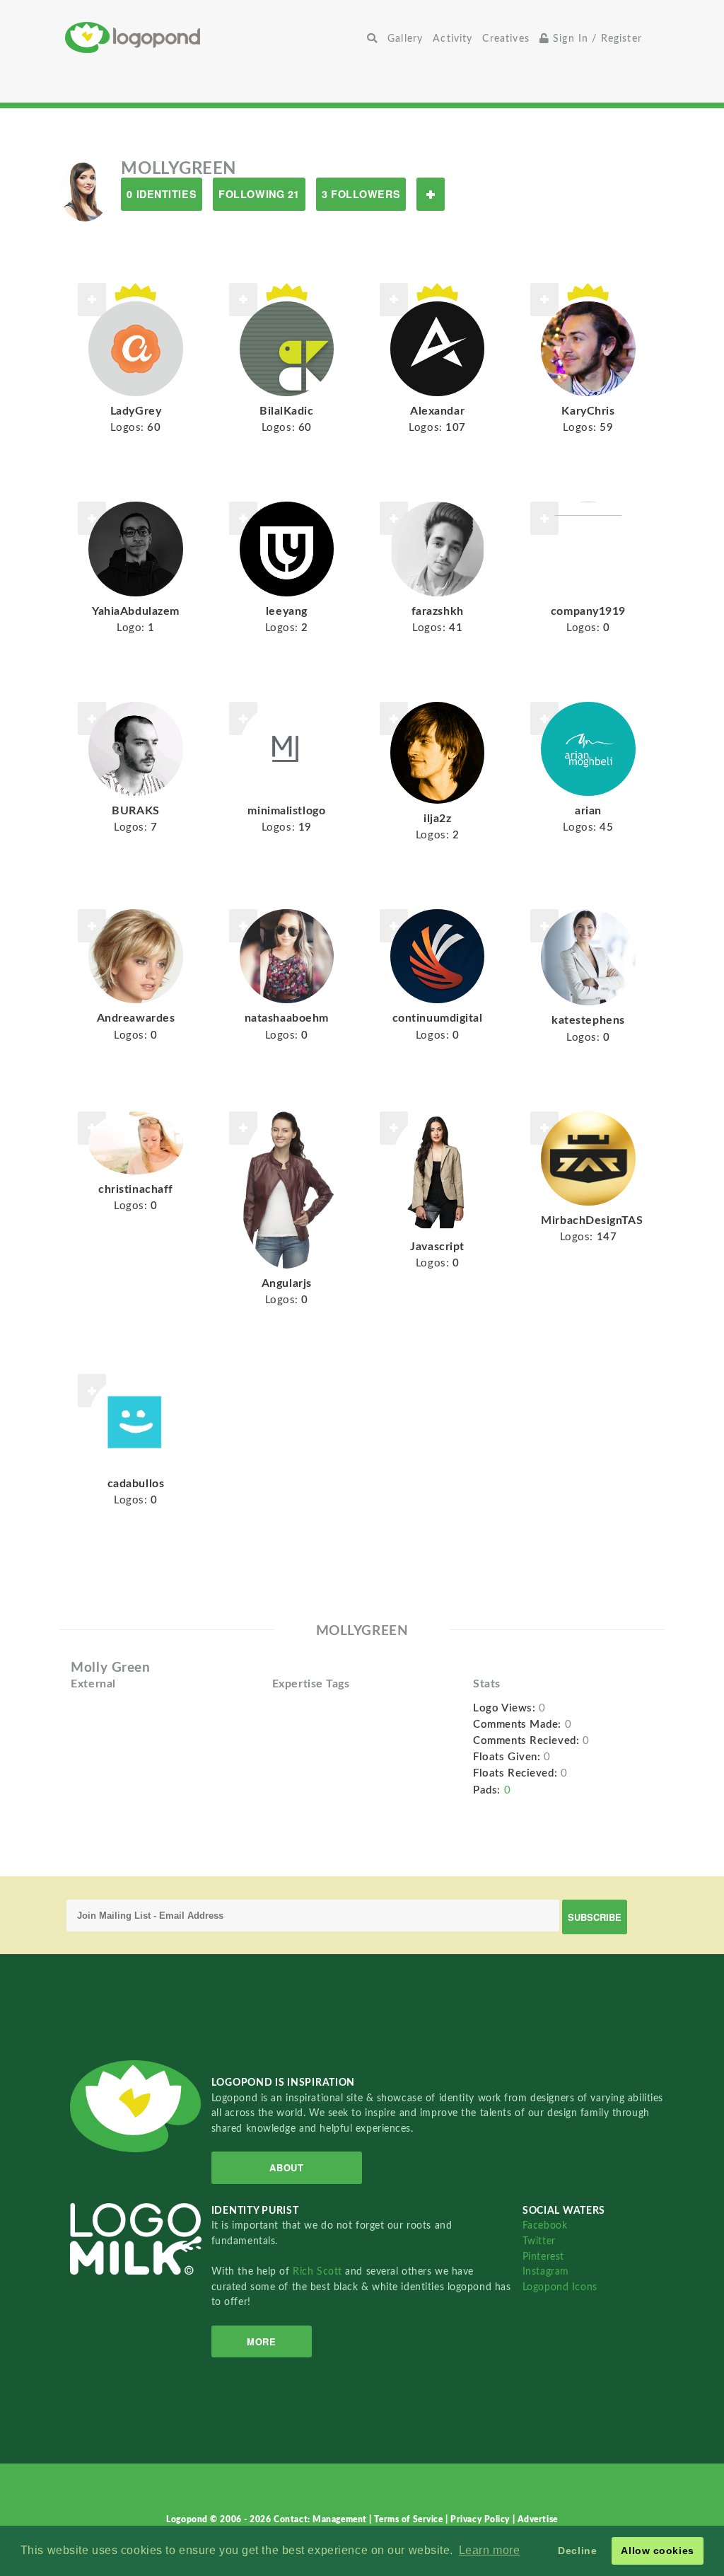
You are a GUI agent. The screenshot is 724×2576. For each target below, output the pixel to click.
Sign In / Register (596, 39)
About (286, 2167)
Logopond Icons (560, 2287)
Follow (431, 194)
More (261, 2341)
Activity (452, 39)
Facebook (545, 2225)
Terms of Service (410, 2519)
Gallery (405, 39)
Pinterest (543, 2257)
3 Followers (361, 194)
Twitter (539, 2241)
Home (214, 37)
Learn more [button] (490, 2550)
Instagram (546, 2271)
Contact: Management (321, 2519)
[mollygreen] (85, 190)
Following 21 (259, 194)
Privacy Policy (481, 2519)
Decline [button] (577, 2551)
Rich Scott (319, 2271)
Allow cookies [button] (657, 2551)
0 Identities (162, 194)
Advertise (538, 2519)
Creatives (506, 39)
